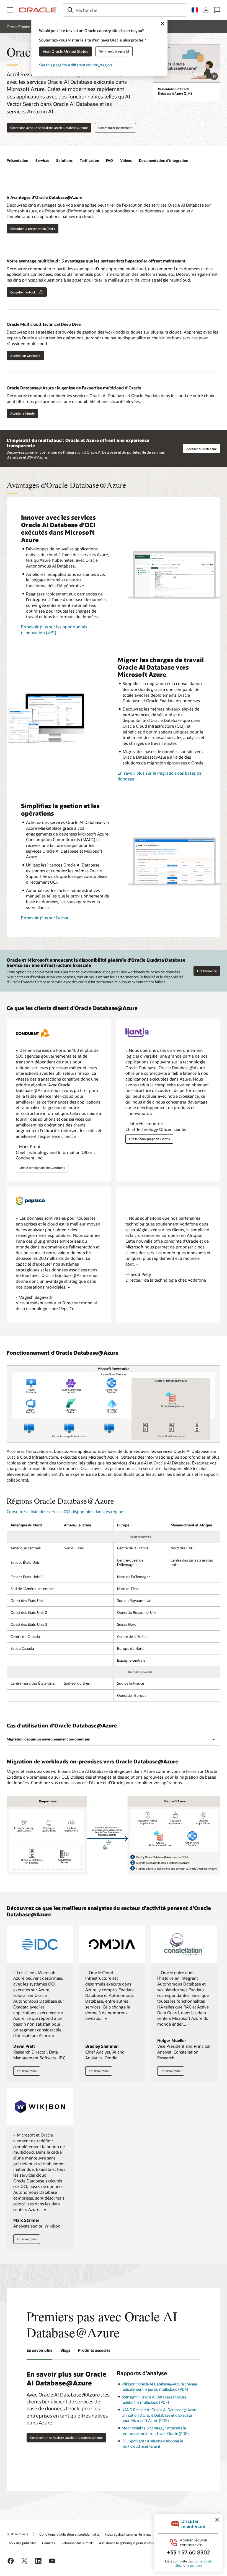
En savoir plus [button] (27, 2072)
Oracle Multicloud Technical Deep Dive (44, 324)
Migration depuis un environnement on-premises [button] (48, 1739)
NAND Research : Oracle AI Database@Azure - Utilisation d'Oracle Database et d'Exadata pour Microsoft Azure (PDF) (161, 2415)
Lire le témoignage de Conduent (42, 1168)
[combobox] (125, 10)
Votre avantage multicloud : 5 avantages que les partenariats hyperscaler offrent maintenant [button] (96, 261)
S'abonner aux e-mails (77, 2543)
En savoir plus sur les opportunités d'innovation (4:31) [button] (54, 630)
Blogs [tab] (65, 2350)
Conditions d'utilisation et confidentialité (69, 2534)
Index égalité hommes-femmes (128, 2534)
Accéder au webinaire (25, 356)
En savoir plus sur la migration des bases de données (160, 776)
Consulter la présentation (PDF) (33, 229)
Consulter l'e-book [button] (23, 292)
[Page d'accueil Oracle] (38, 10)
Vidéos (126, 160)
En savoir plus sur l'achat (45, 918)
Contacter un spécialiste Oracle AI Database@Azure (66, 2438)
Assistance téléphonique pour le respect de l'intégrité (138, 2543)
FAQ (109, 160)
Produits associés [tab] (94, 2350)
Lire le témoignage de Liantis (149, 1139)
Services (42, 160)
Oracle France (18, 27)
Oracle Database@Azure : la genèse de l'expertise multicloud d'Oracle (74, 388)
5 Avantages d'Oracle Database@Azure (44, 197)
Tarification (89, 160)
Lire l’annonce (207, 971)
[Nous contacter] (217, 10)
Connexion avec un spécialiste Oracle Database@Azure (49, 128)
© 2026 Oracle (17, 2534)
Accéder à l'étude (22, 413)
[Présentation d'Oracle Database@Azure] (187, 63)
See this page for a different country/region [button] (75, 65)
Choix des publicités (22, 2543)
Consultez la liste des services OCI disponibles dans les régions (66, 1511)
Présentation (17, 160)
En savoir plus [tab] (39, 2350)
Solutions (64, 160)
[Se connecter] (206, 10)
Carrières (49, 2543)
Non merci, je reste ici (114, 51)
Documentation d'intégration (164, 160)
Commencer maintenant (115, 128)
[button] (10, 10)
